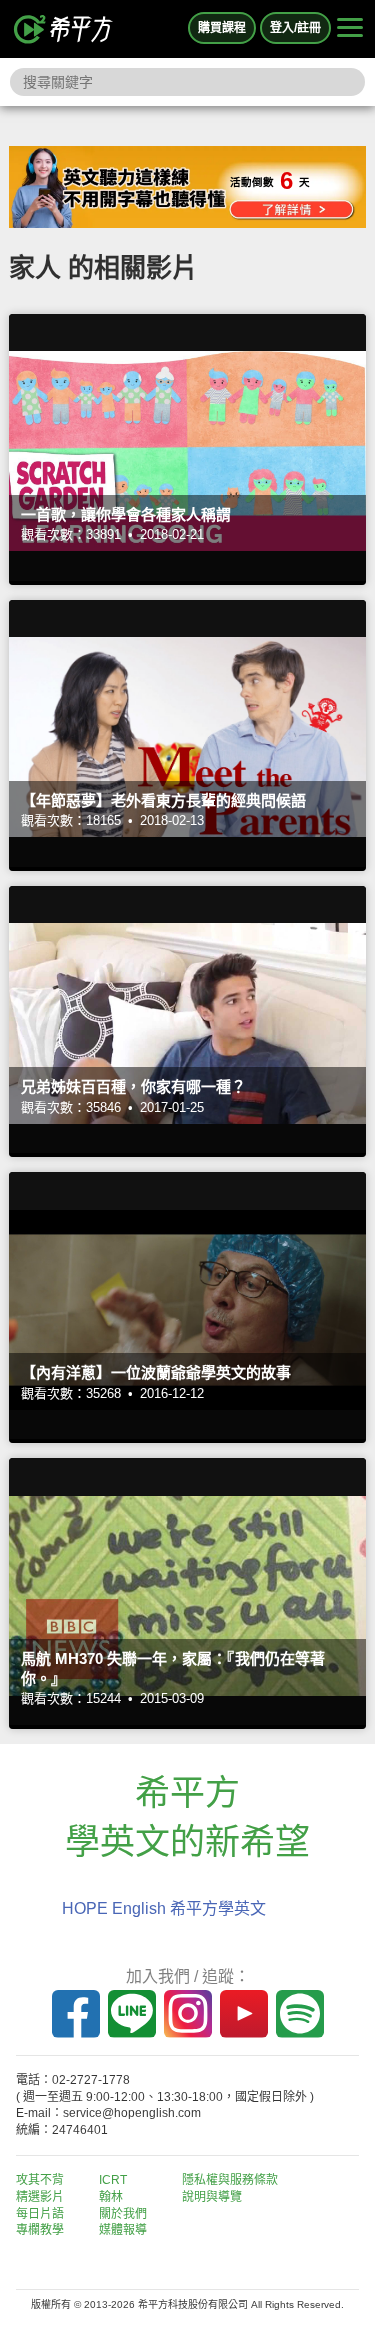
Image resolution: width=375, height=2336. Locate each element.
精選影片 (40, 2197)
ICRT (113, 2180)
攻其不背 (40, 2180)
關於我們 (123, 2214)
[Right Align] (350, 29)
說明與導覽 (212, 2197)
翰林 (111, 2197)
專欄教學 (40, 2230)
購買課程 (222, 28)
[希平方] (64, 29)
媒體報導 (123, 2230)
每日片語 (40, 2214)
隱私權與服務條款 (230, 2180)
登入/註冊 (295, 28)
